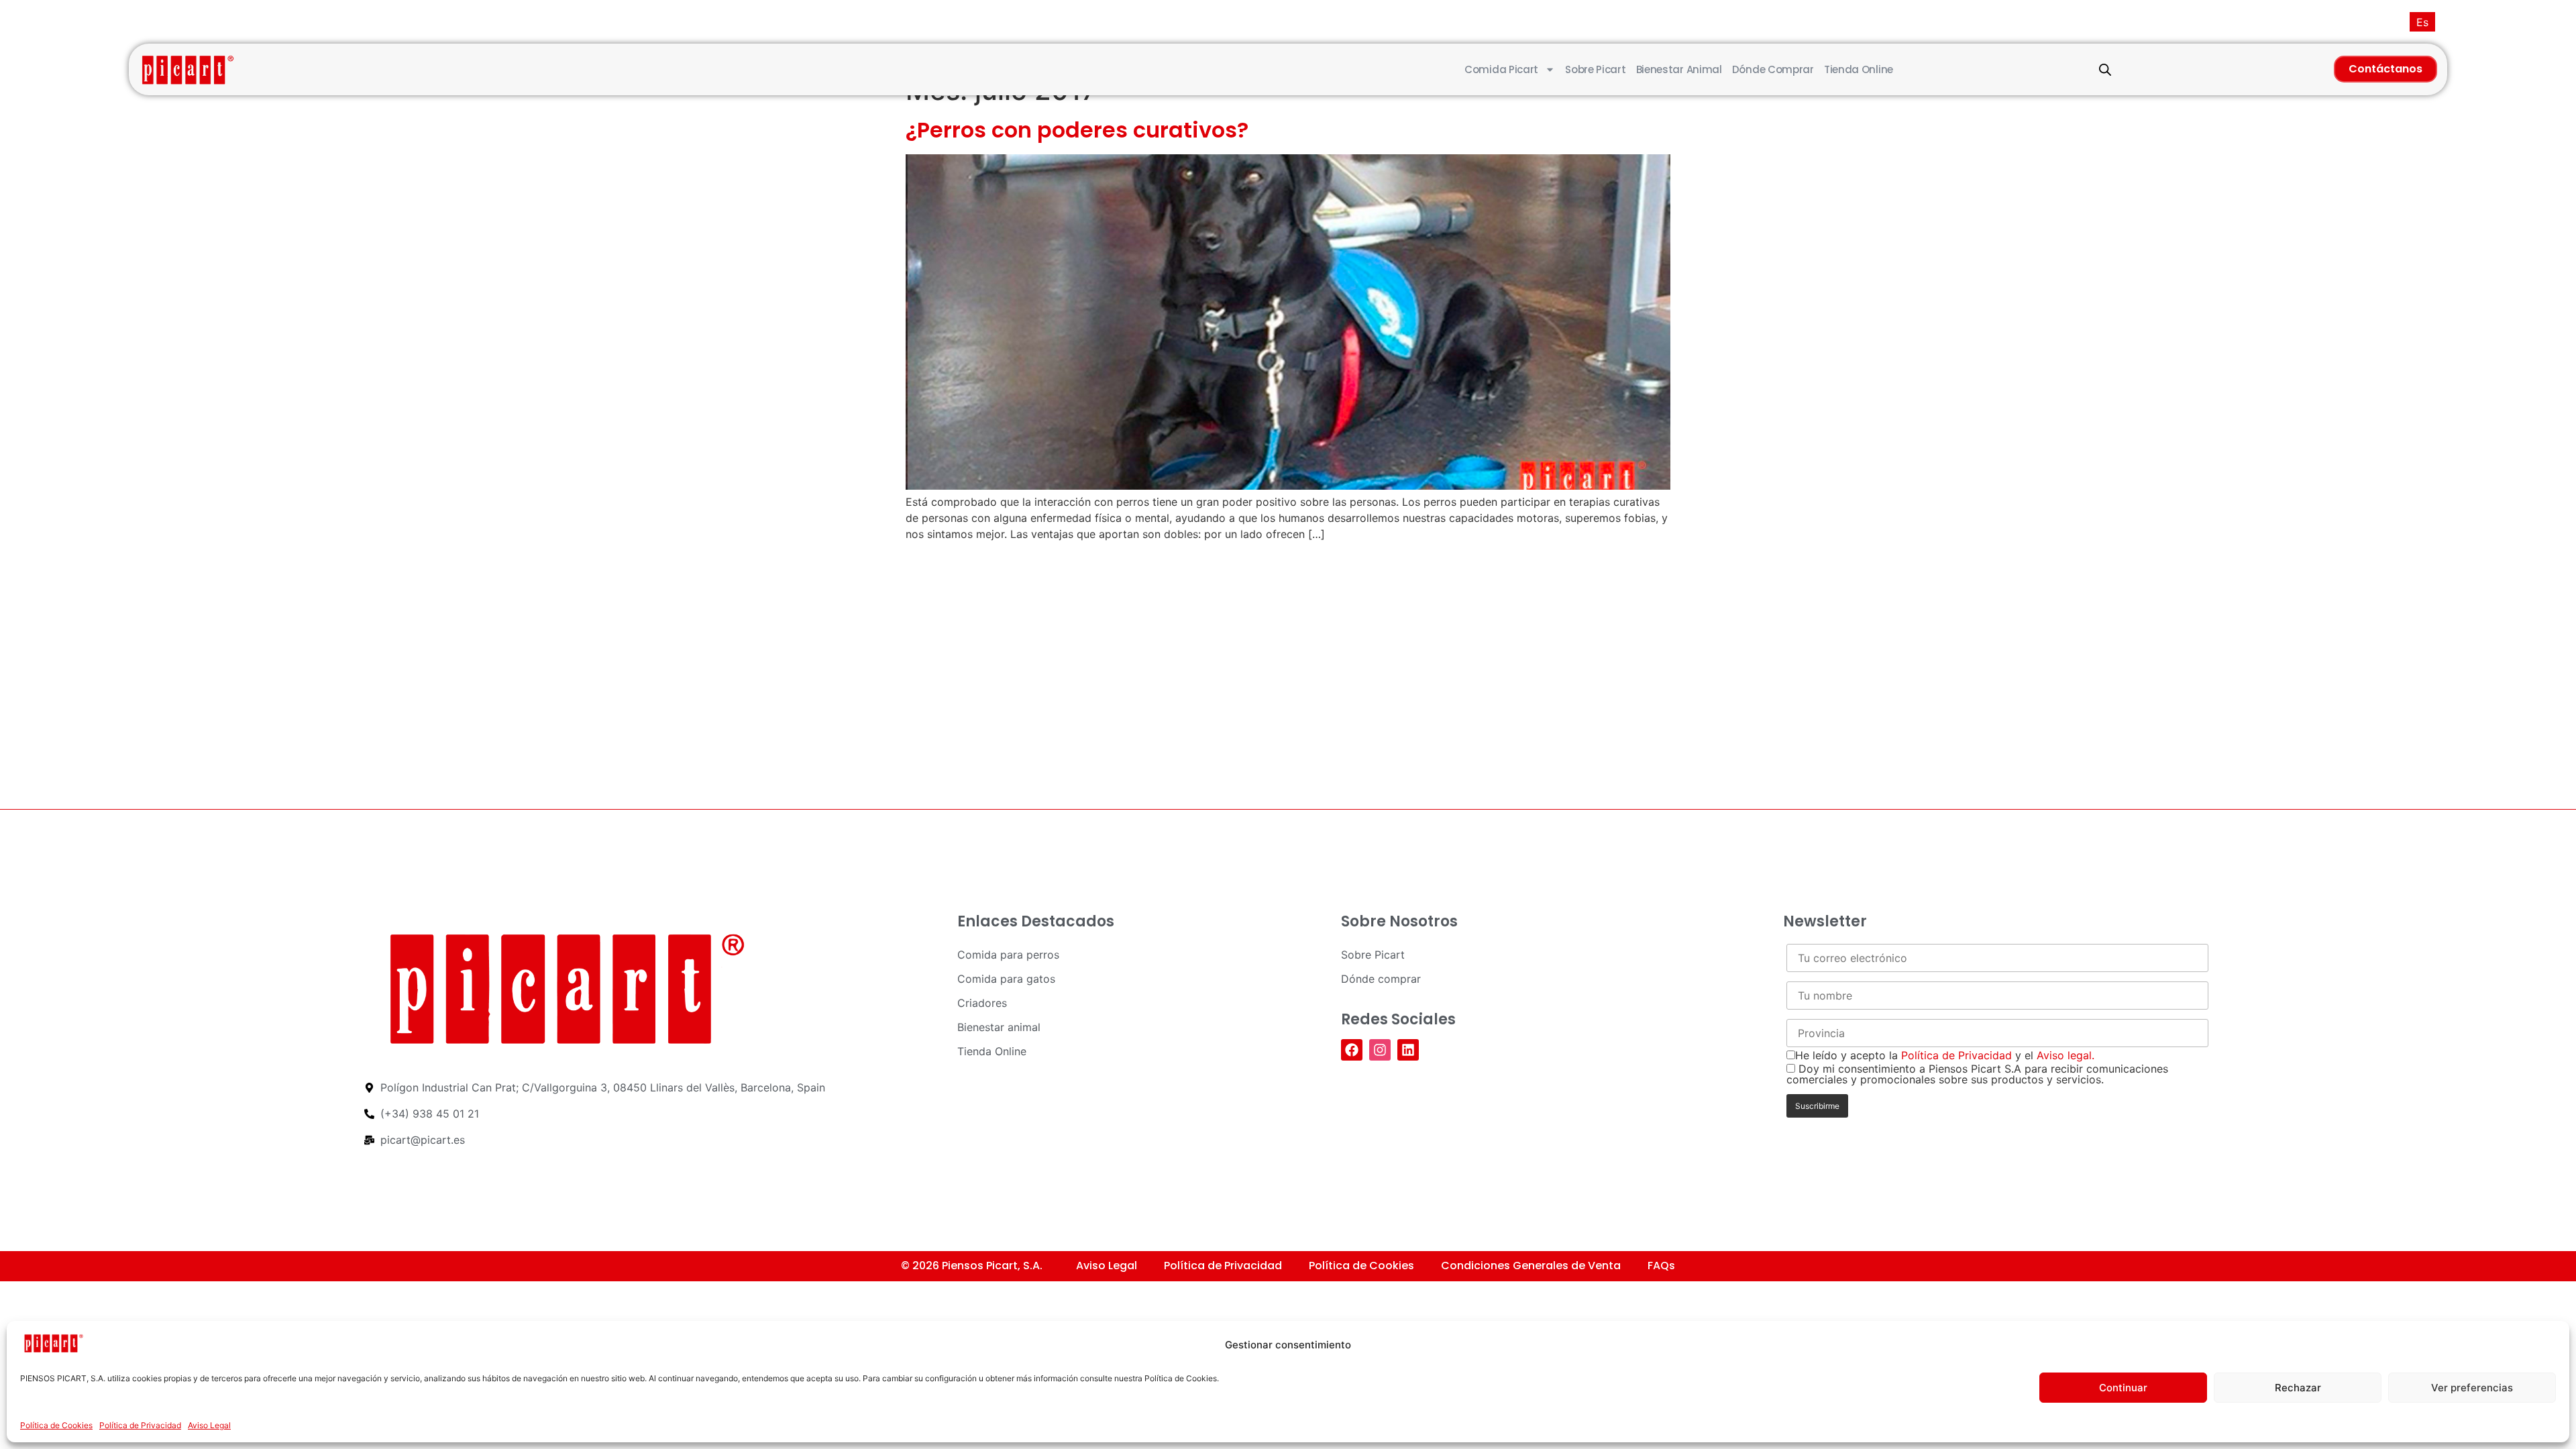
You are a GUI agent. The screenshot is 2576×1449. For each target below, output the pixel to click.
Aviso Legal (209, 1425)
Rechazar (2298, 1388)
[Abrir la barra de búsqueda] (2105, 69)
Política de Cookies (56, 1425)
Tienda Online (1859, 69)
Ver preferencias (2472, 1388)
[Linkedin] (1408, 1050)
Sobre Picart (1595, 69)
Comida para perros (1008, 955)
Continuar (2123, 1388)
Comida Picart (1501, 69)
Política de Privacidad (140, 1425)
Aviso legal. (2065, 1055)
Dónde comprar (1773, 69)
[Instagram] (1380, 1050)
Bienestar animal (1679, 69)
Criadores (982, 1003)
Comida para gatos (1006, 979)
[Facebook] (1352, 1050)
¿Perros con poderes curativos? (1077, 130)
